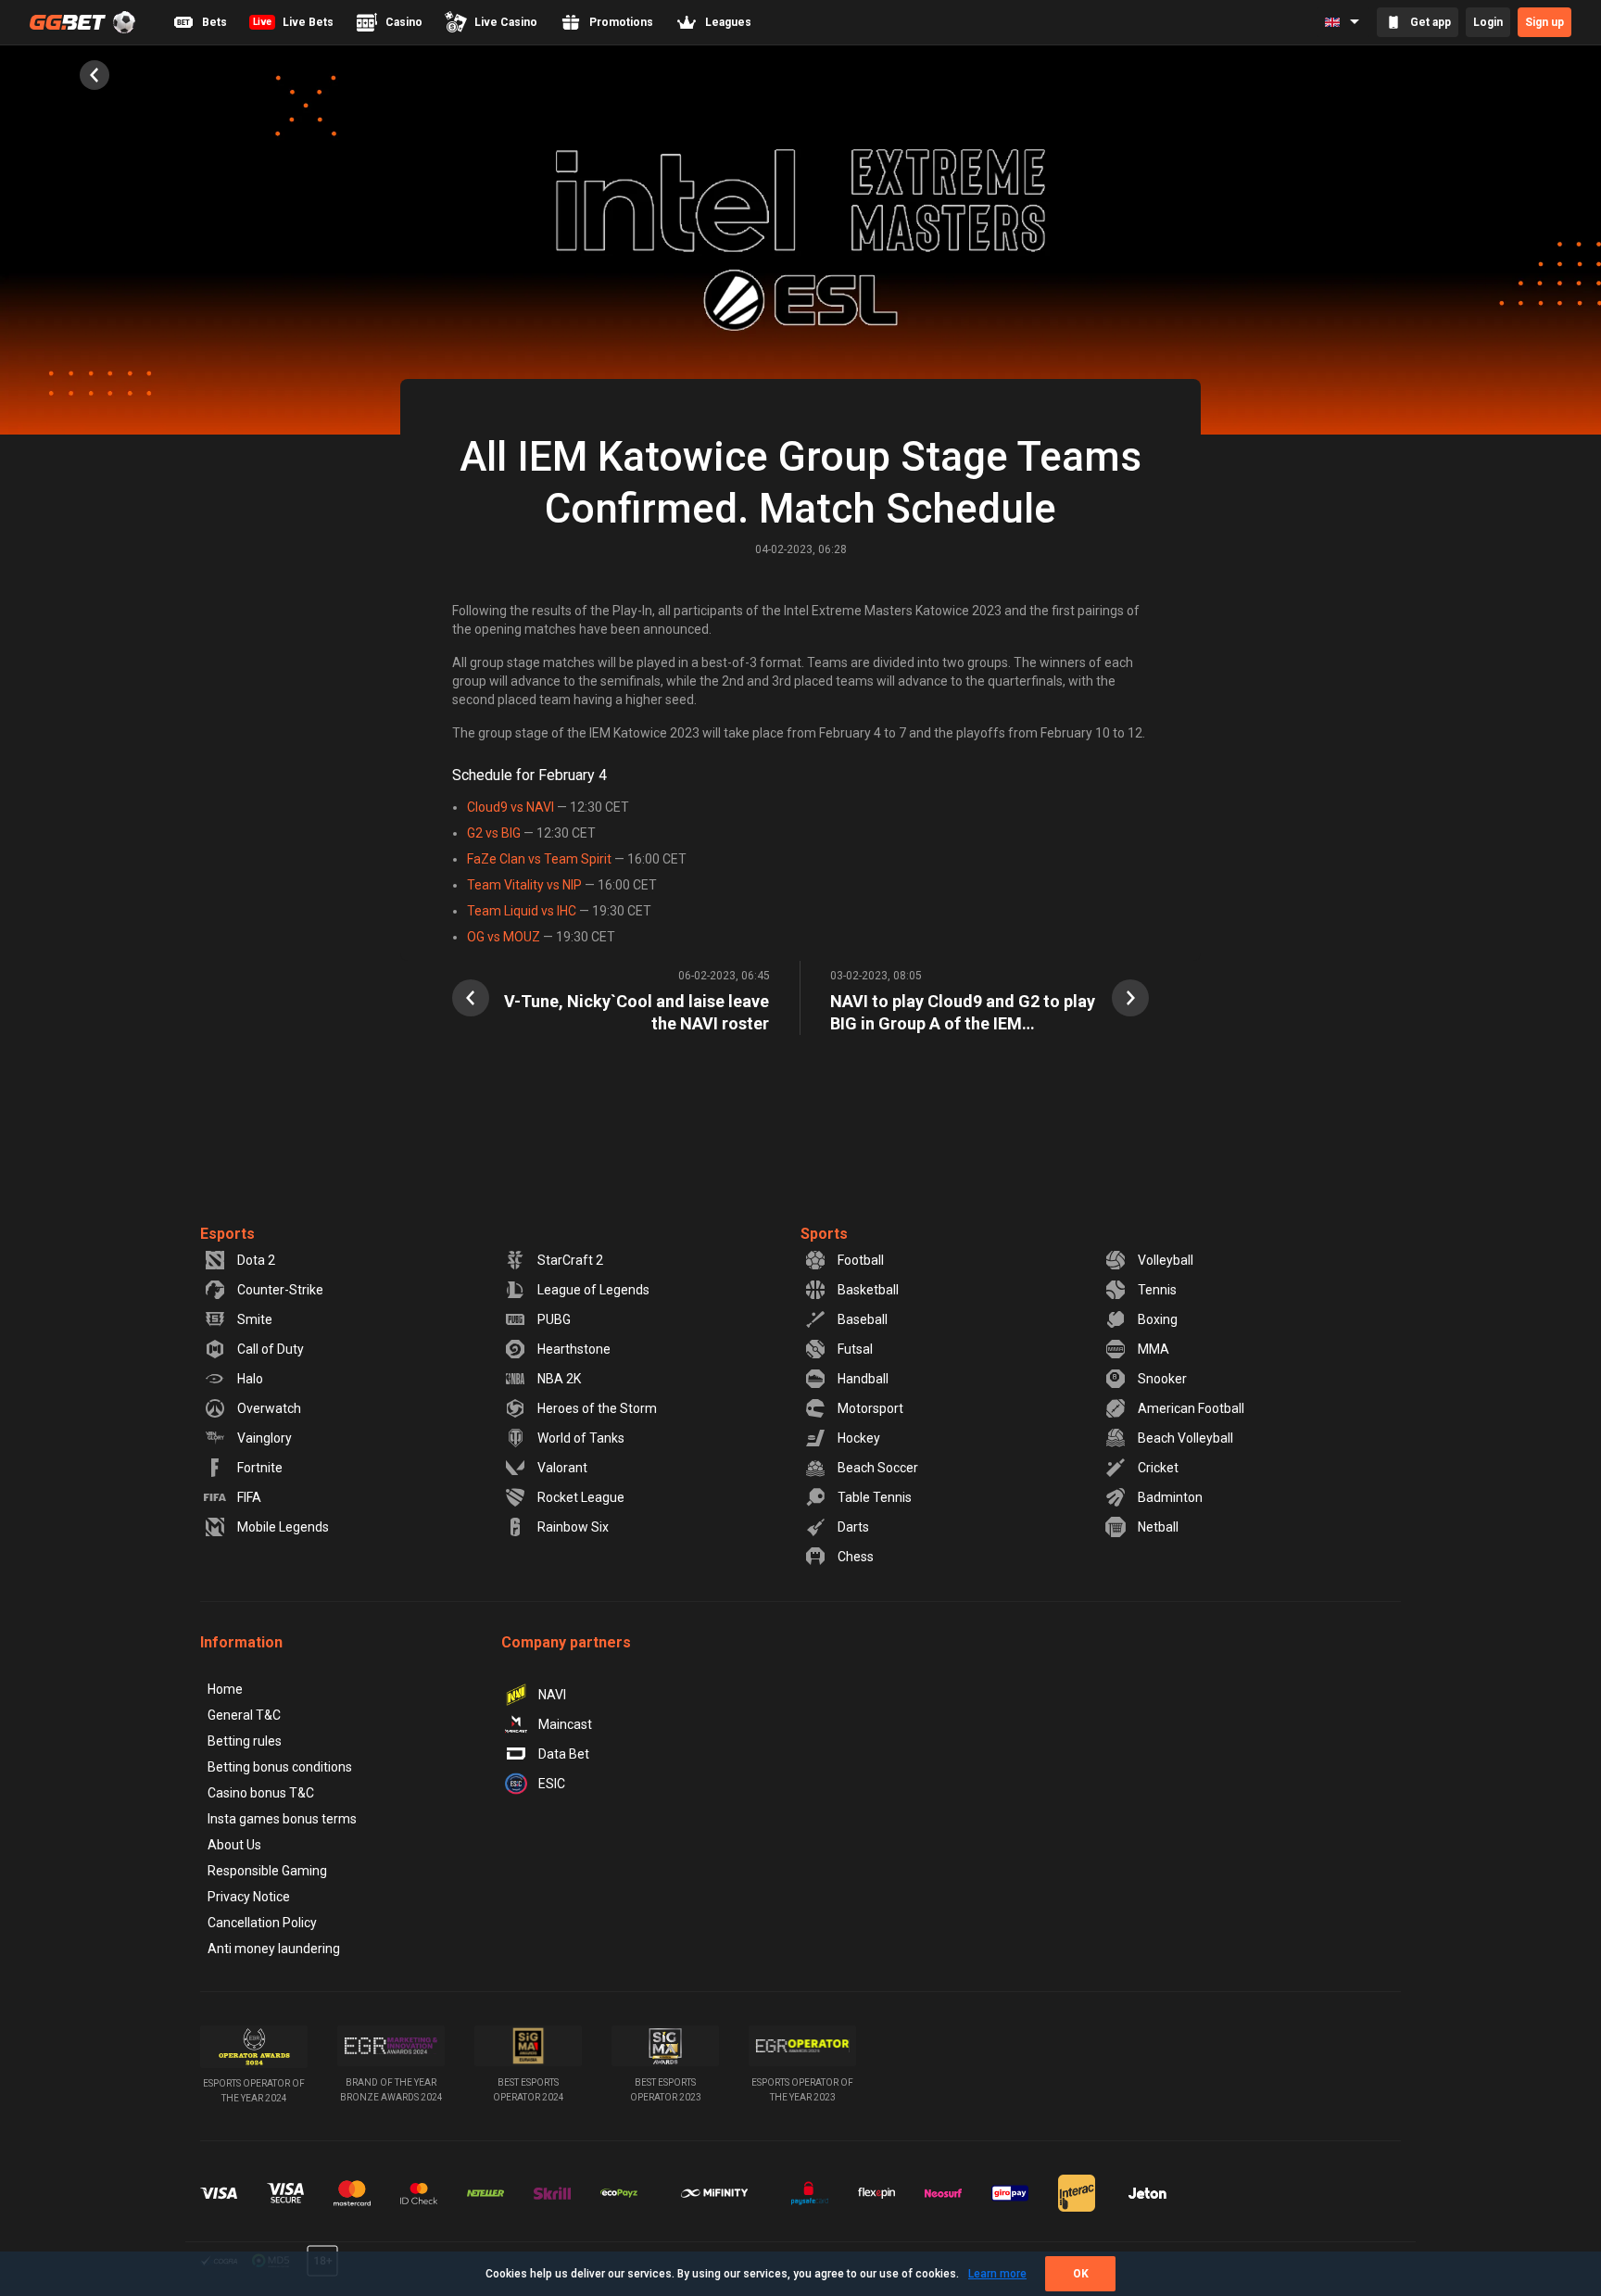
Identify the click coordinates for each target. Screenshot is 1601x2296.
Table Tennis (875, 1497)
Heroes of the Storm (597, 1408)
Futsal (855, 1349)
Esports (227, 1234)
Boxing (1158, 1319)
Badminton (1170, 1497)
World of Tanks (581, 1438)
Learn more (997, 2274)
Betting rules (245, 1741)
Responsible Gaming (267, 1871)
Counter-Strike (280, 1290)
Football (861, 1260)
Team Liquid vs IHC (522, 911)
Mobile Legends (283, 1527)
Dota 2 (256, 1260)
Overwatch (269, 1408)
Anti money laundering (274, 1949)
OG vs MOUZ (504, 937)
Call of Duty (271, 1349)
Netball (1158, 1527)
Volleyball (1166, 1260)
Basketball (868, 1290)
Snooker (1162, 1379)
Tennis (1157, 1290)
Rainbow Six (573, 1527)
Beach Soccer (878, 1468)
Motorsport (870, 1408)
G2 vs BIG (494, 833)
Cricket (1158, 1468)
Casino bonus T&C (261, 1793)
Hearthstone (574, 1349)
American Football (1191, 1408)
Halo (250, 1379)
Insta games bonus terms (282, 1819)
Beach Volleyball (1185, 1438)
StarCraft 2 (570, 1260)
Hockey (859, 1438)
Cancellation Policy (262, 1923)
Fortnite (260, 1468)
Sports (824, 1234)
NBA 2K (559, 1379)
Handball (863, 1379)
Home (225, 1689)
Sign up (1544, 22)
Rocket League (581, 1497)
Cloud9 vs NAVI (511, 807)
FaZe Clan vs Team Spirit (539, 859)
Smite (255, 1319)
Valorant (562, 1468)
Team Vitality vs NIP (524, 885)
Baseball (863, 1319)
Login (1488, 22)
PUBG (554, 1319)
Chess (856, 1557)
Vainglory (265, 1438)
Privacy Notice (249, 1897)
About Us (234, 1845)
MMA (1153, 1349)
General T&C (244, 1715)
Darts (853, 1527)
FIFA (249, 1497)
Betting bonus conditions (280, 1767)
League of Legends (593, 1290)
